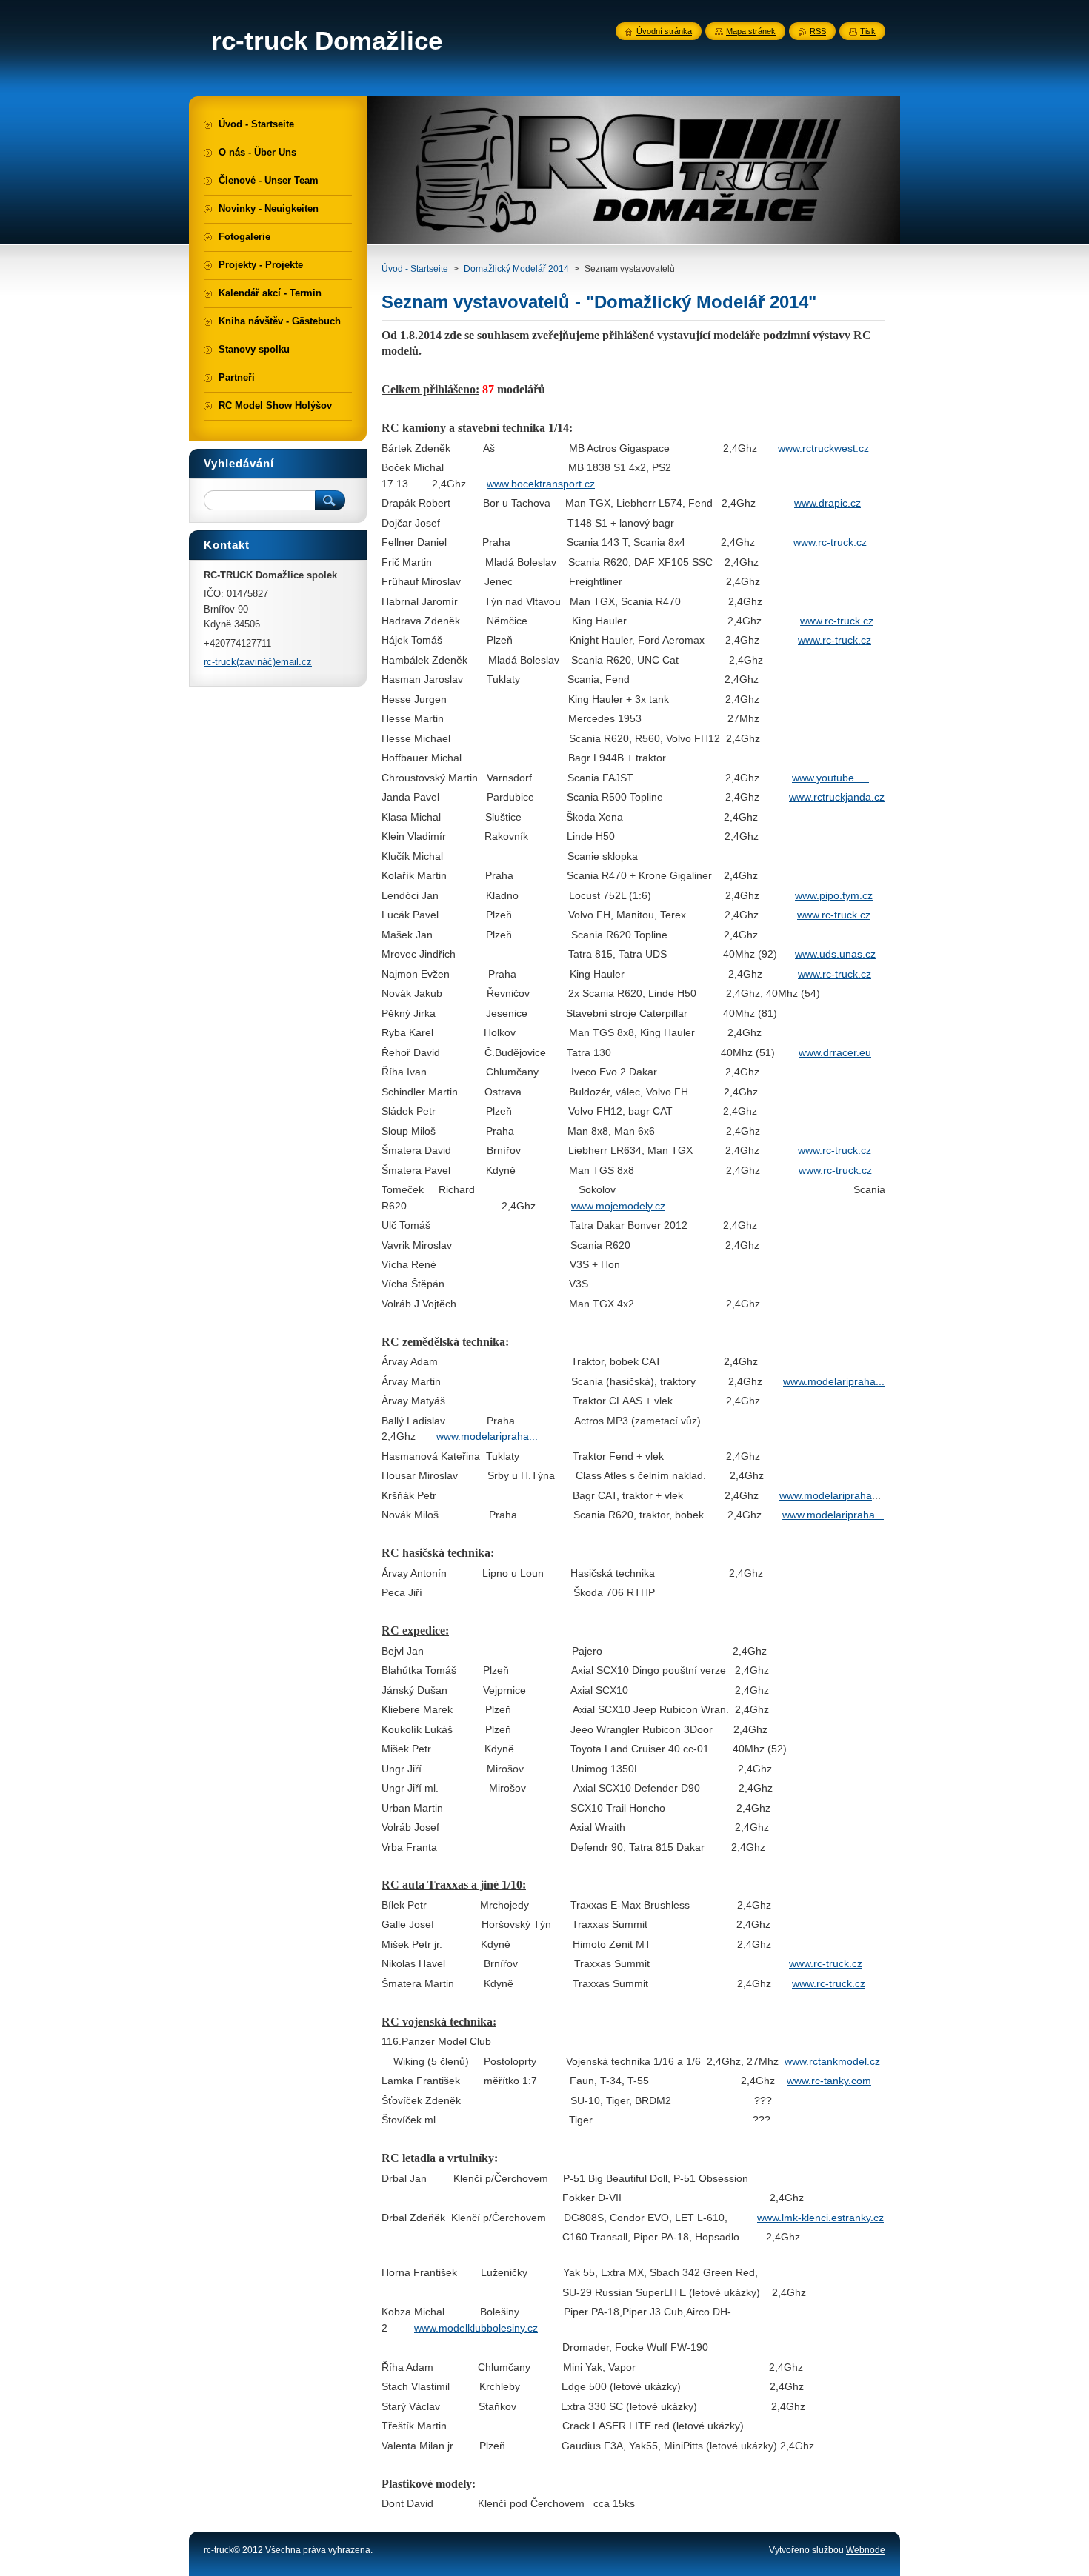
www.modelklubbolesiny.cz (476, 2328)
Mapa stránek (751, 31)
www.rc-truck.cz (830, 542)
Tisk (868, 31)
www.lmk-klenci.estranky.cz (820, 2218)
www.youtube (823, 778)
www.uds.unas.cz (835, 954)
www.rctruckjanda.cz (837, 797)
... (880, 1381)
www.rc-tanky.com (829, 2081)
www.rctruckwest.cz (823, 448)
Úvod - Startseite (415, 269)
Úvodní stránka (664, 31)
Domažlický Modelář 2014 (516, 269)
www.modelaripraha (829, 1381)
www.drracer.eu (835, 1052)
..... (862, 778)
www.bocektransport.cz (541, 484)
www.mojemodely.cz (618, 1206)
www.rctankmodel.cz (832, 2061)
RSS (818, 31)
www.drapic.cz (827, 503)
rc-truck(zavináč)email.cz (258, 662)
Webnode (866, 2550)
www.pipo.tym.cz (834, 895)
